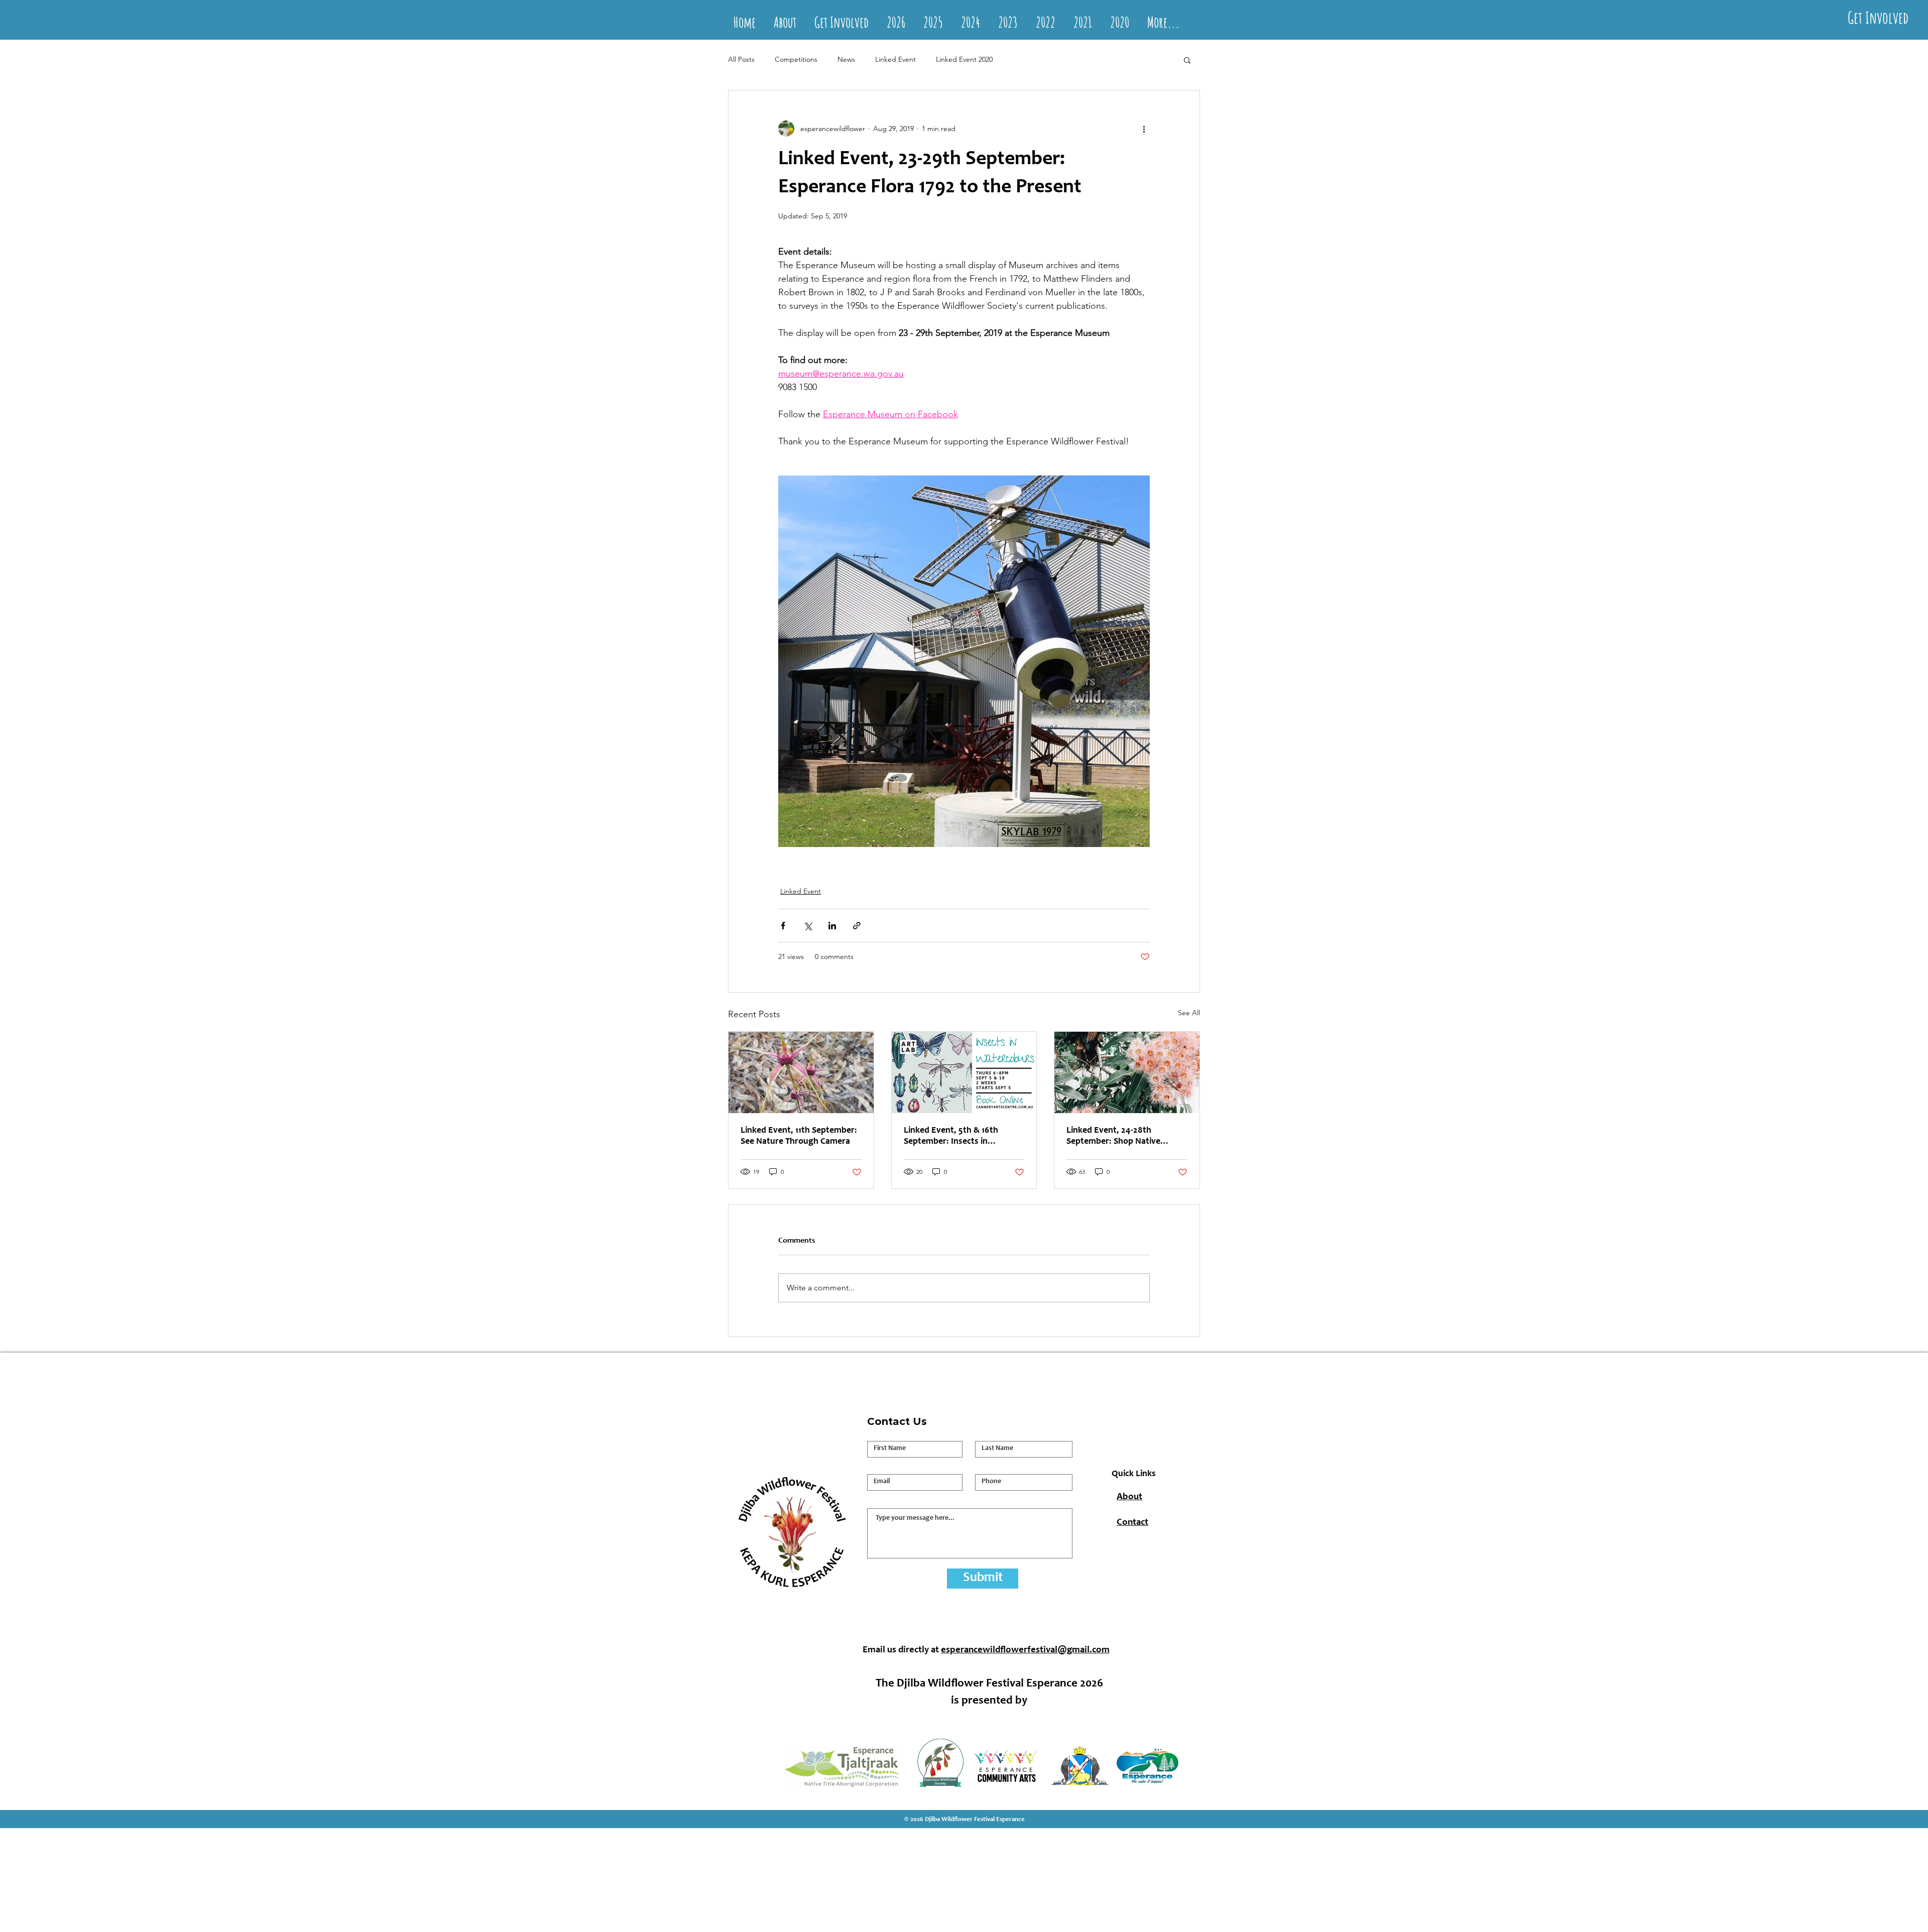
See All (1189, 1013)
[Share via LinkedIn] (832, 926)
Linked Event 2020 (964, 59)
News (846, 59)
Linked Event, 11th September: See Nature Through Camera (799, 1136)
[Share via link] (857, 926)
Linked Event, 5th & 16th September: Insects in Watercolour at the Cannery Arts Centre (958, 1137)
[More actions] (1144, 129)
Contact (1132, 1523)
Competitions (796, 59)
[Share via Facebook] (783, 926)
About (1129, 1497)
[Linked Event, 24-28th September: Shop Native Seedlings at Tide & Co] (1127, 1072)
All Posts (741, 59)
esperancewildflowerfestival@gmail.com (1025, 1650)
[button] (1187, 60)
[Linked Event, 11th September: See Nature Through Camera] (801, 1072)
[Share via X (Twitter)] (808, 926)
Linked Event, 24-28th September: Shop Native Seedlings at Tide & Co (1113, 1137)
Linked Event (895, 59)
